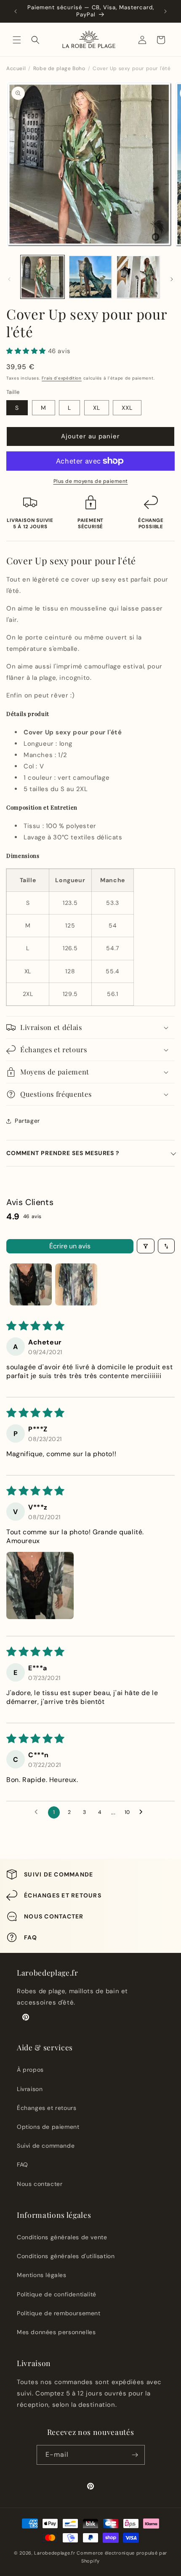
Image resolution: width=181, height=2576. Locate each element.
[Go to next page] (143, 1812)
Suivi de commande (46, 2146)
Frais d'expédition (62, 378)
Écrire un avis (70, 1246)
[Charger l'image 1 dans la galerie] (43, 277)
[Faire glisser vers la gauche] (9, 279)
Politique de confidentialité (57, 2294)
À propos (30, 2070)
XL (97, 408)
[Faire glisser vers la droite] (172, 279)
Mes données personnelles (56, 2332)
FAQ (23, 2165)
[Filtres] (146, 1246)
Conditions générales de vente (62, 2237)
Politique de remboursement (59, 2313)
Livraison (30, 2089)
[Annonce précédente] (16, 11)
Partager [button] (27, 1121)
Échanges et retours (47, 2108)
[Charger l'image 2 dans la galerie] (90, 277)
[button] (17, 40)
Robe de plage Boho (59, 68)
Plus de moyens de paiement (91, 481)
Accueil (16, 68)
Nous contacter (40, 2184)
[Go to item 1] (31, 1284)
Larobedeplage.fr (55, 2553)
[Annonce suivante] (165, 11)
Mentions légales (42, 2275)
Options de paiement (48, 2127)
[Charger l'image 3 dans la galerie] (138, 277)
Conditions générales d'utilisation (66, 2256)
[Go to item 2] (76, 1284)
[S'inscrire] (135, 2455)
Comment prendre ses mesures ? (63, 1153)
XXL (127, 408)
